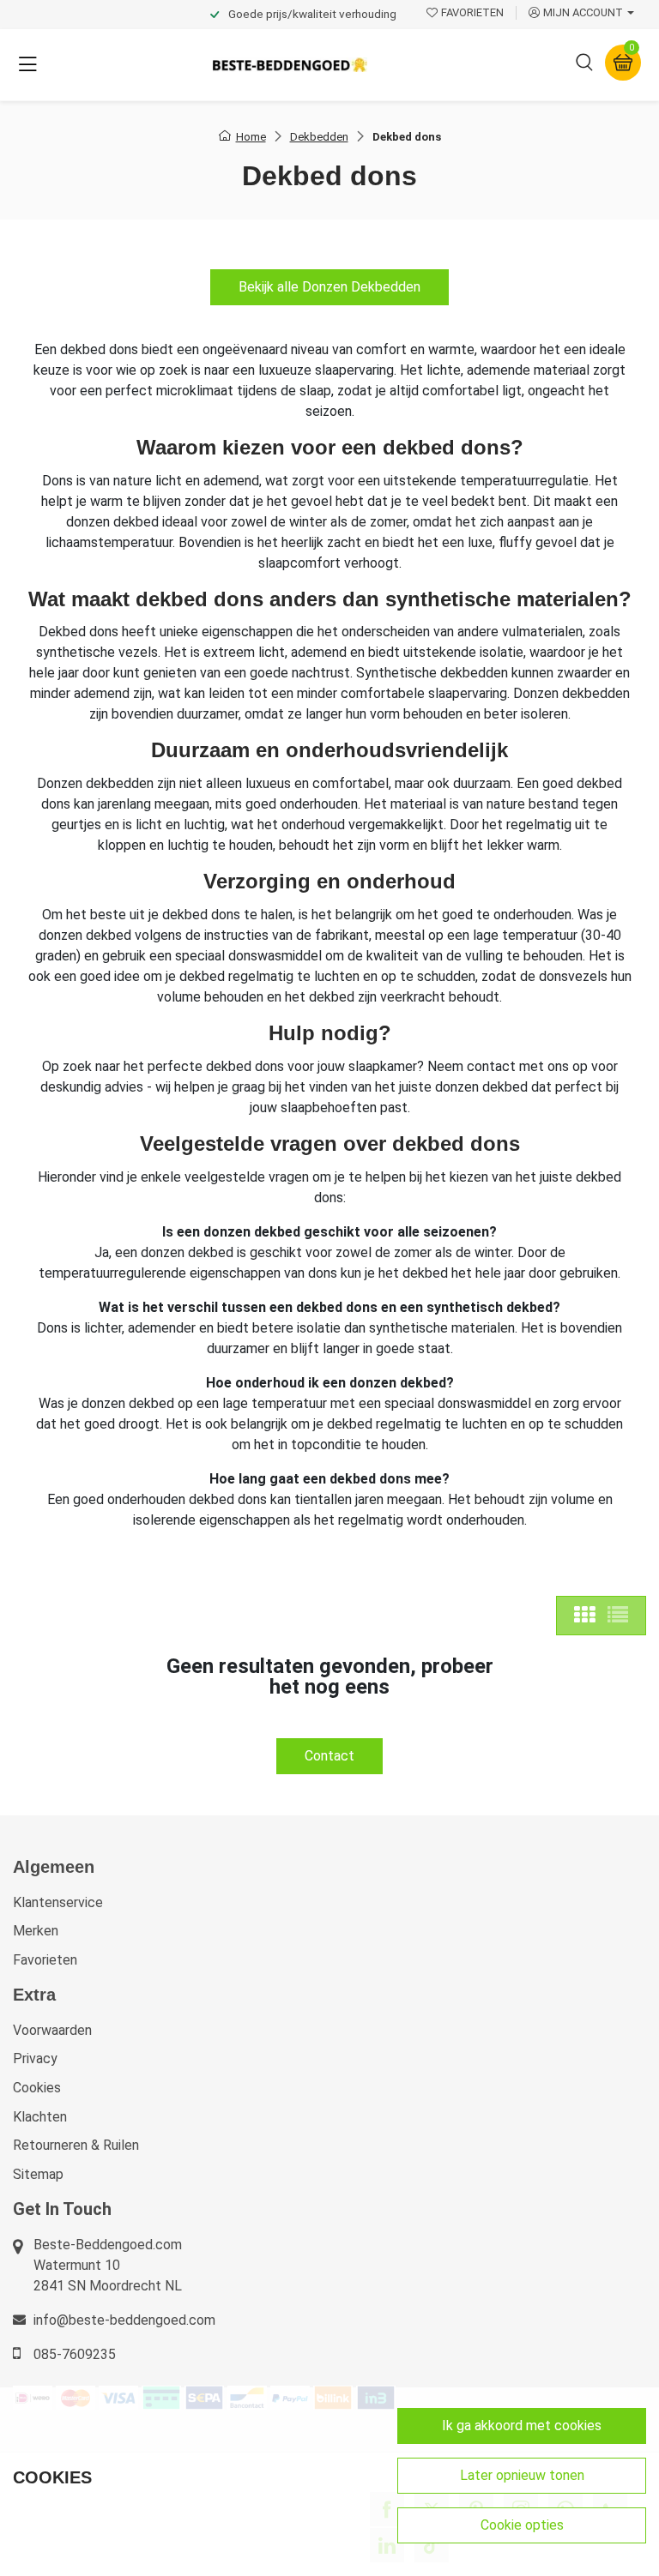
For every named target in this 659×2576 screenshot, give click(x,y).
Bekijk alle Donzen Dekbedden (329, 287)
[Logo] (290, 65)
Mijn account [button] (583, 12)
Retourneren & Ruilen (76, 2145)
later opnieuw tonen (522, 2475)
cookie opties (522, 2525)
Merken (36, 1931)
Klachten (40, 2117)
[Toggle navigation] (27, 65)
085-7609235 (75, 2354)
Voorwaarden (52, 2030)
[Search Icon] (584, 65)
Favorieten (45, 1960)
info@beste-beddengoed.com (124, 2320)
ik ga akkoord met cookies (522, 2426)
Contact (329, 1756)
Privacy (35, 2058)
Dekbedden (319, 137)
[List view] (618, 1616)
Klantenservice (58, 1902)
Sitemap (38, 2174)
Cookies (37, 2088)
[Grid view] (584, 1616)
